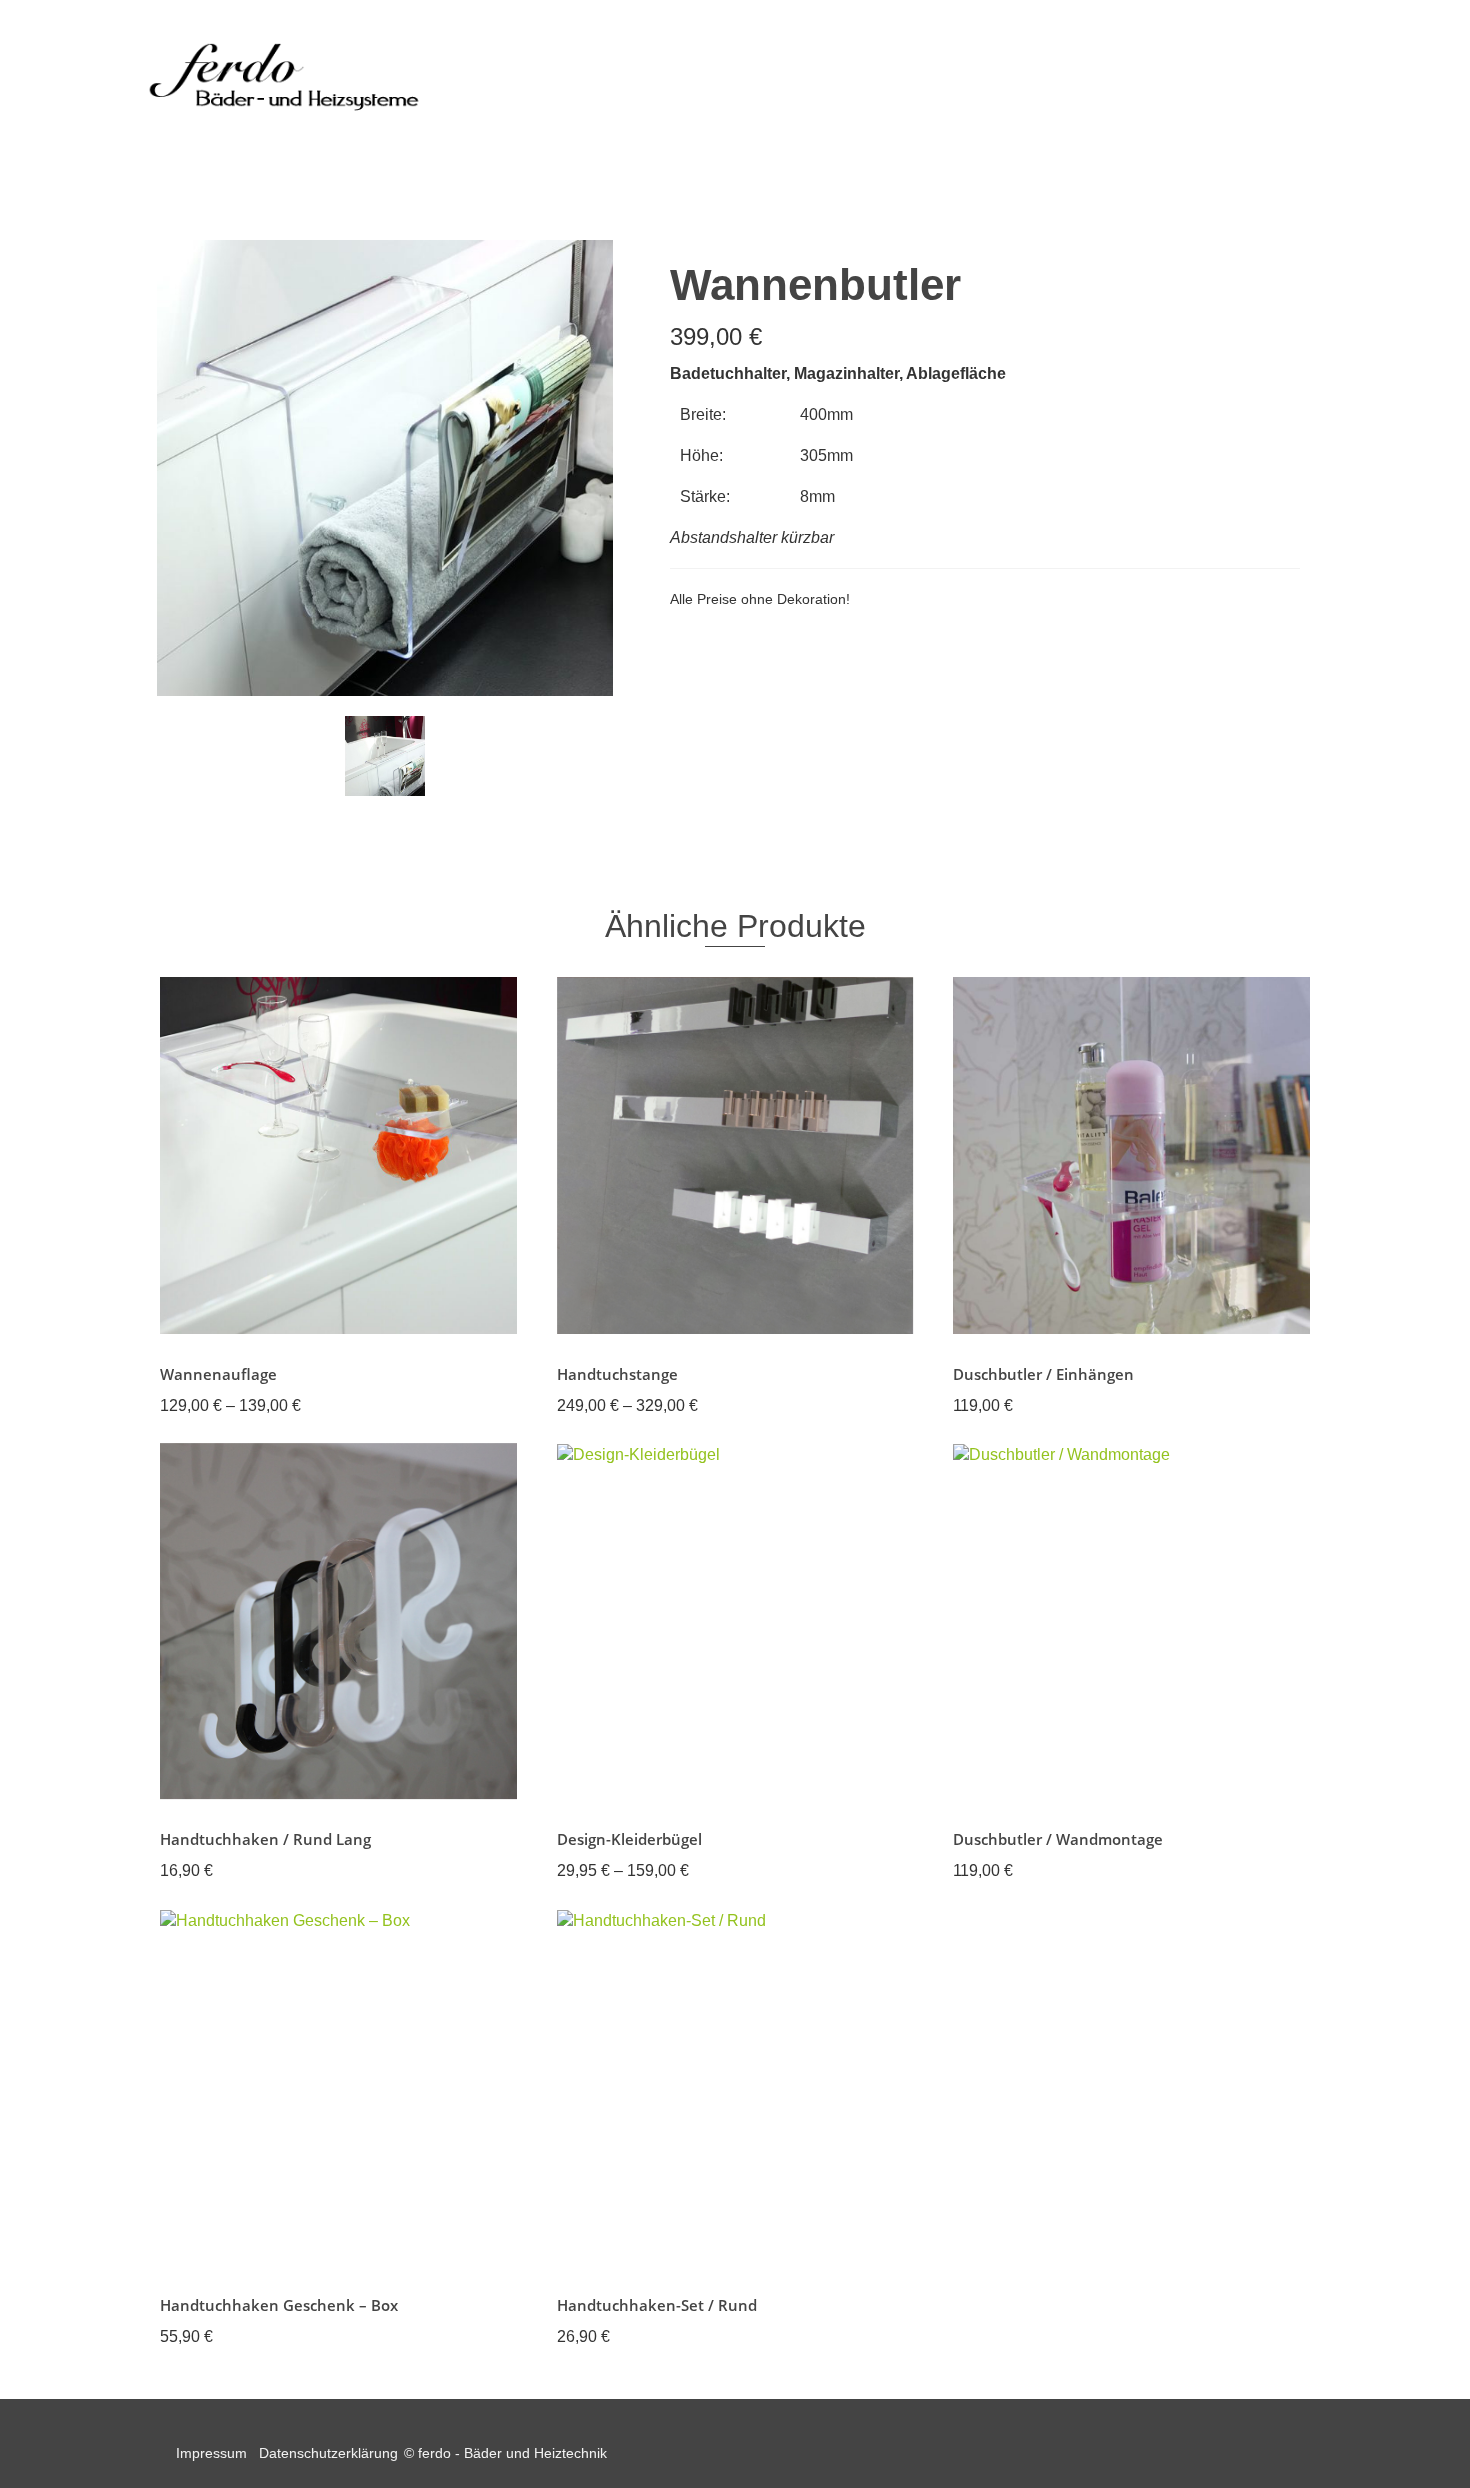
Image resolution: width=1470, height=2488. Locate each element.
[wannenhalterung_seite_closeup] (385, 466)
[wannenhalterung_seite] (385, 756)
